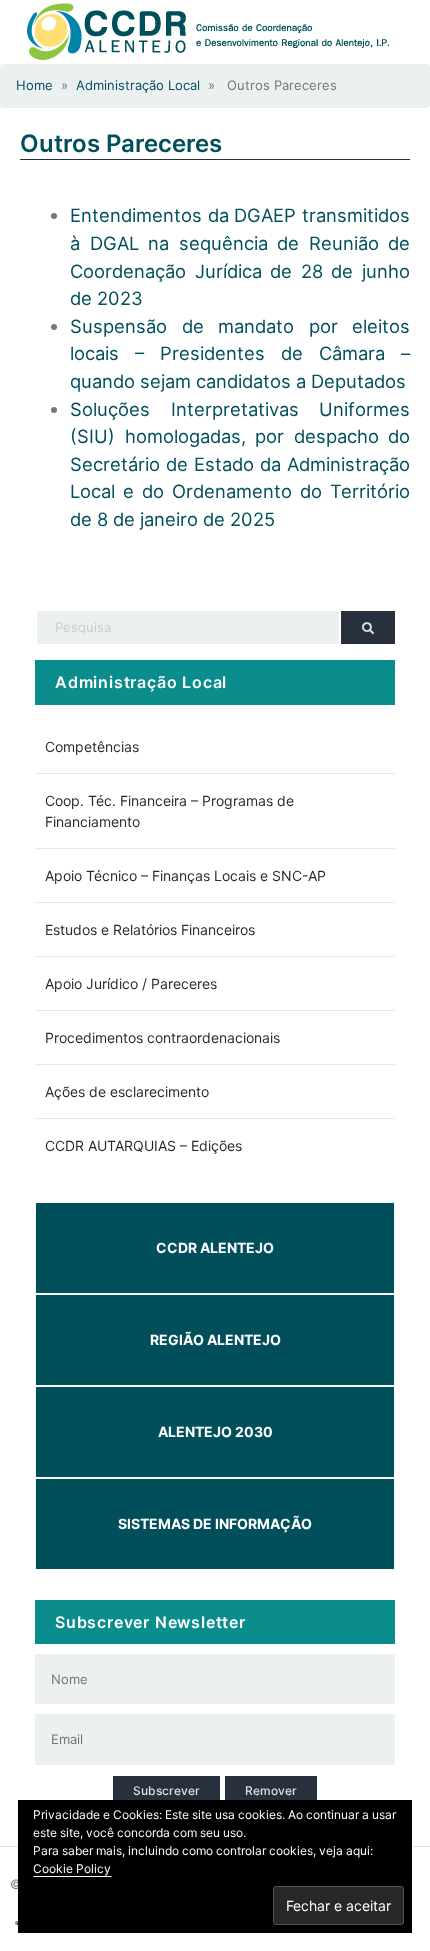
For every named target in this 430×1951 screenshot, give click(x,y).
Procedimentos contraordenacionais (162, 1037)
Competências (92, 746)
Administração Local (138, 85)
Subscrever (166, 1790)
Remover (271, 1790)
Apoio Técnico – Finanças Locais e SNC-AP (185, 875)
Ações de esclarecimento (127, 1091)
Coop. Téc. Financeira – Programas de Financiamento (169, 811)
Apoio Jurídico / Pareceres (131, 983)
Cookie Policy (72, 1868)
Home (34, 85)
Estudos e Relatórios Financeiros (150, 929)
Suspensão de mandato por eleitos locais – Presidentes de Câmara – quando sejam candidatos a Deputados (240, 353)
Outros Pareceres (121, 143)
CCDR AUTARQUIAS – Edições (143, 1145)
